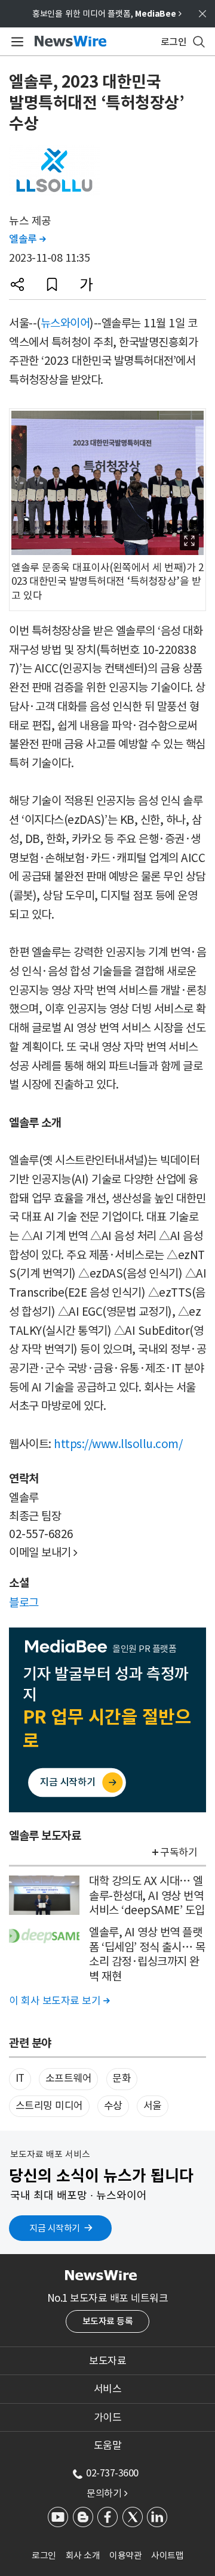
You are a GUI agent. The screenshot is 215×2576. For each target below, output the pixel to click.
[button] (17, 284)
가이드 (108, 2417)
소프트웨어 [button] (69, 2078)
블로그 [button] (24, 1602)
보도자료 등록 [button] (108, 2321)
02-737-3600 (112, 2473)
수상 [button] (113, 2106)
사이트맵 (167, 2555)
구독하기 (179, 1852)
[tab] (107, 2361)
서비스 (108, 2389)
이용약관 (125, 2555)
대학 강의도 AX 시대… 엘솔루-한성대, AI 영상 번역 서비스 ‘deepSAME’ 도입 (147, 1895)
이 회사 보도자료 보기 (59, 2001)
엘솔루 (27, 239)
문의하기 (107, 2493)
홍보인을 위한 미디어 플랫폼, (107, 14)
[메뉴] (15, 42)
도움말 (108, 2445)
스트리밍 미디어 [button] (49, 2106)
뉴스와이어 (65, 323)
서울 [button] (153, 2106)
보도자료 (107, 2361)
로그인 (44, 2555)
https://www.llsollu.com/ (118, 1444)
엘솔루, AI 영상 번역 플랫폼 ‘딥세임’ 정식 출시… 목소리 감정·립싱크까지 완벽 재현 (147, 1954)
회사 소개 (83, 2555)
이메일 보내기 (43, 1552)
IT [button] (20, 2078)
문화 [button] (122, 2078)
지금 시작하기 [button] (55, 2228)
